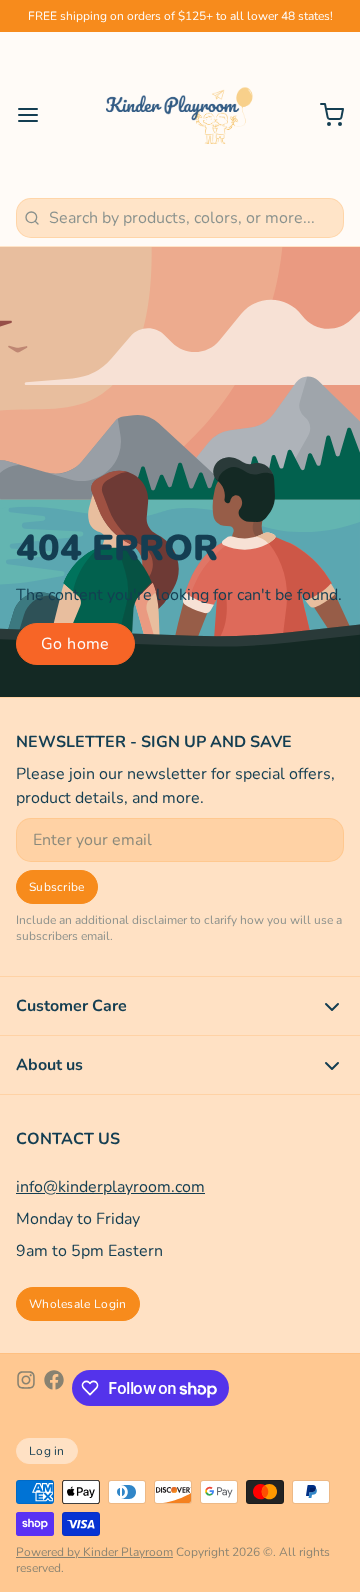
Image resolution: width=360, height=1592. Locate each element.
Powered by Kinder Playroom (94, 1552)
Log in (47, 1451)
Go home (75, 644)
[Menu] (36, 115)
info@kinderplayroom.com (110, 1187)
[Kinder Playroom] (180, 115)
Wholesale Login (78, 1304)
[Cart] (324, 115)
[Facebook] (54, 1388)
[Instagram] (26, 1388)
